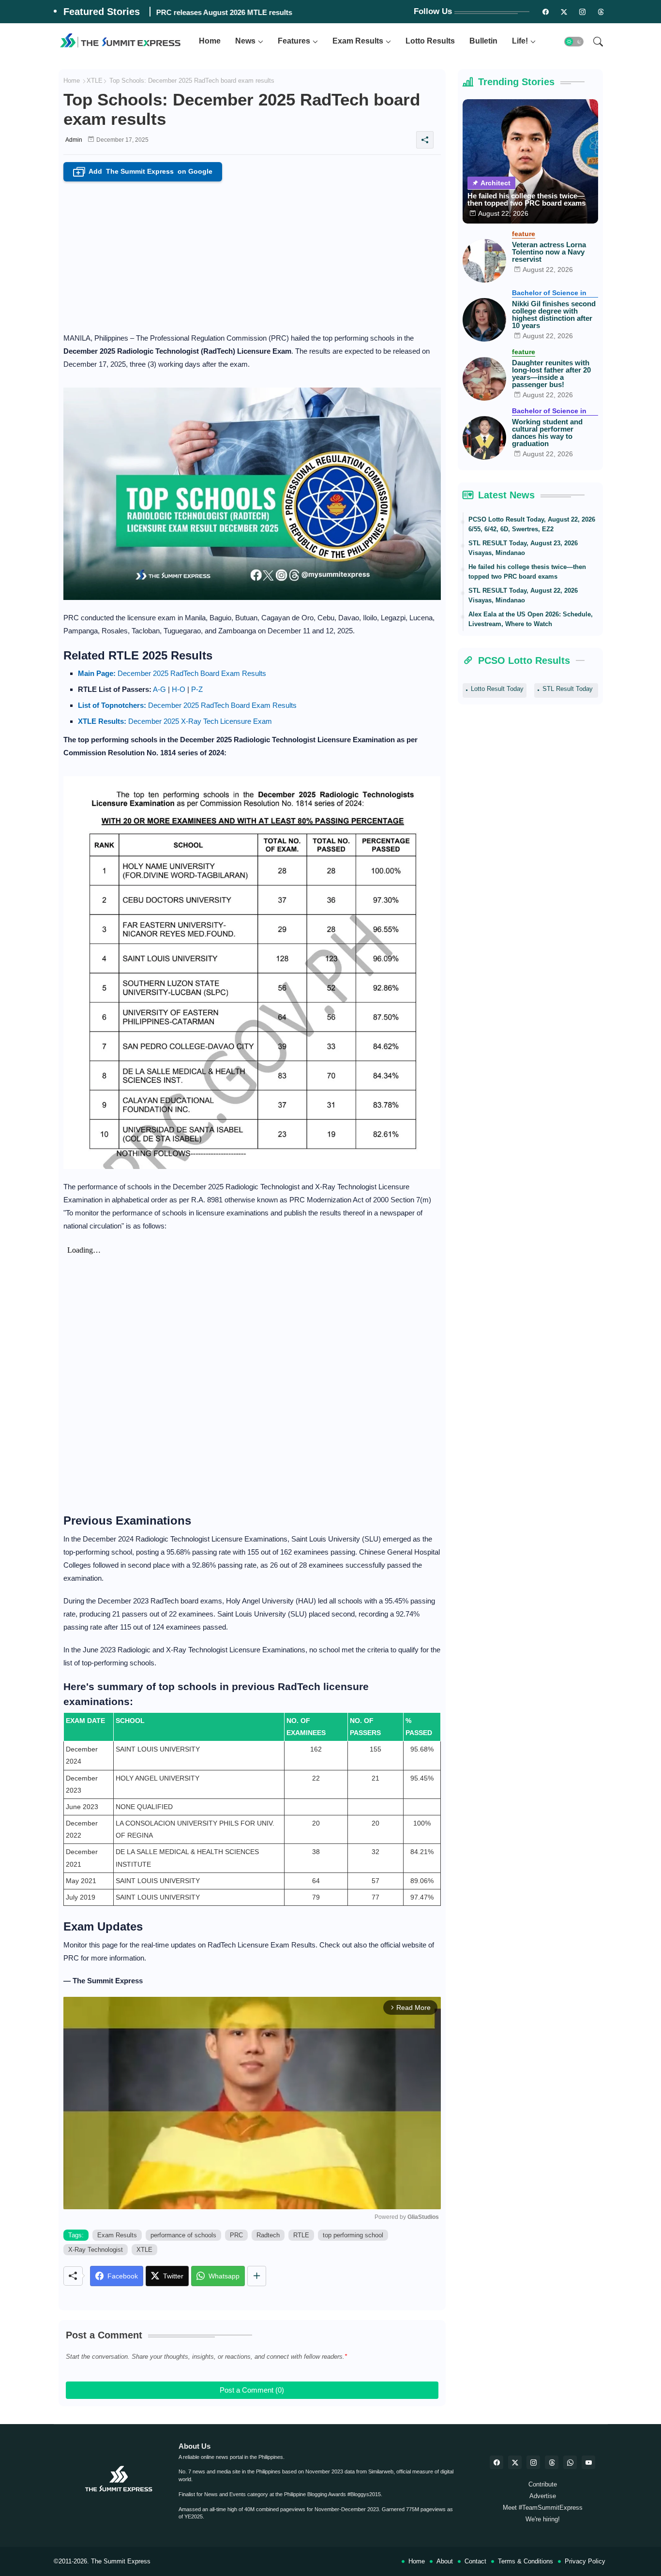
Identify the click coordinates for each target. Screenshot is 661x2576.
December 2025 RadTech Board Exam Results (172, 673)
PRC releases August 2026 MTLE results (224, 12)
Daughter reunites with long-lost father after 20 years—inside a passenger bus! (551, 374)
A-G (159, 689)
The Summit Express (121, 2561)
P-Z (197, 689)
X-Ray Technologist (96, 2250)
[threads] (601, 12)
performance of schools (183, 2235)
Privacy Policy (585, 2561)
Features (294, 41)
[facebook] (496, 2462)
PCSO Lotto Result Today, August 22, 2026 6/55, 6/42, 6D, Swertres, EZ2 (532, 524)
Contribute (543, 2484)
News (245, 41)
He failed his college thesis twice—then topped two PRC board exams (526, 199)
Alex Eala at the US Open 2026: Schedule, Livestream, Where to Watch (531, 619)
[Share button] (257, 2276)
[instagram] (583, 12)
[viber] (570, 2462)
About (445, 2561)
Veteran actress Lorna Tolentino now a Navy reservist (549, 252)
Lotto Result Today (497, 689)
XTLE (95, 81)
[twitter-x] (515, 2462)
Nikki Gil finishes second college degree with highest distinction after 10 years (554, 315)
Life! (520, 41)
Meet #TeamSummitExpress (543, 2508)
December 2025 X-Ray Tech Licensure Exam (175, 721)
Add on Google (144, 172)
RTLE (301, 2235)
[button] (574, 42)
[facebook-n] (546, 12)
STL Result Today (568, 689)
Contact (475, 2561)
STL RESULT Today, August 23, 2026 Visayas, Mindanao (523, 548)
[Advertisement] (252, 254)
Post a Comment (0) (252, 2390)
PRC (236, 2235)
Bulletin (483, 41)
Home (210, 41)
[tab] (210, 41)
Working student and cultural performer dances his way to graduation (547, 433)
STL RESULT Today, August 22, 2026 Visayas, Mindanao (523, 595)
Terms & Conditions (526, 2561)
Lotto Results (430, 41)
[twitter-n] (564, 12)
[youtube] (588, 2462)
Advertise (543, 2496)
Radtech (268, 2235)
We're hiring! (543, 2519)
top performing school (353, 2235)
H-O (179, 689)
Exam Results (358, 41)
